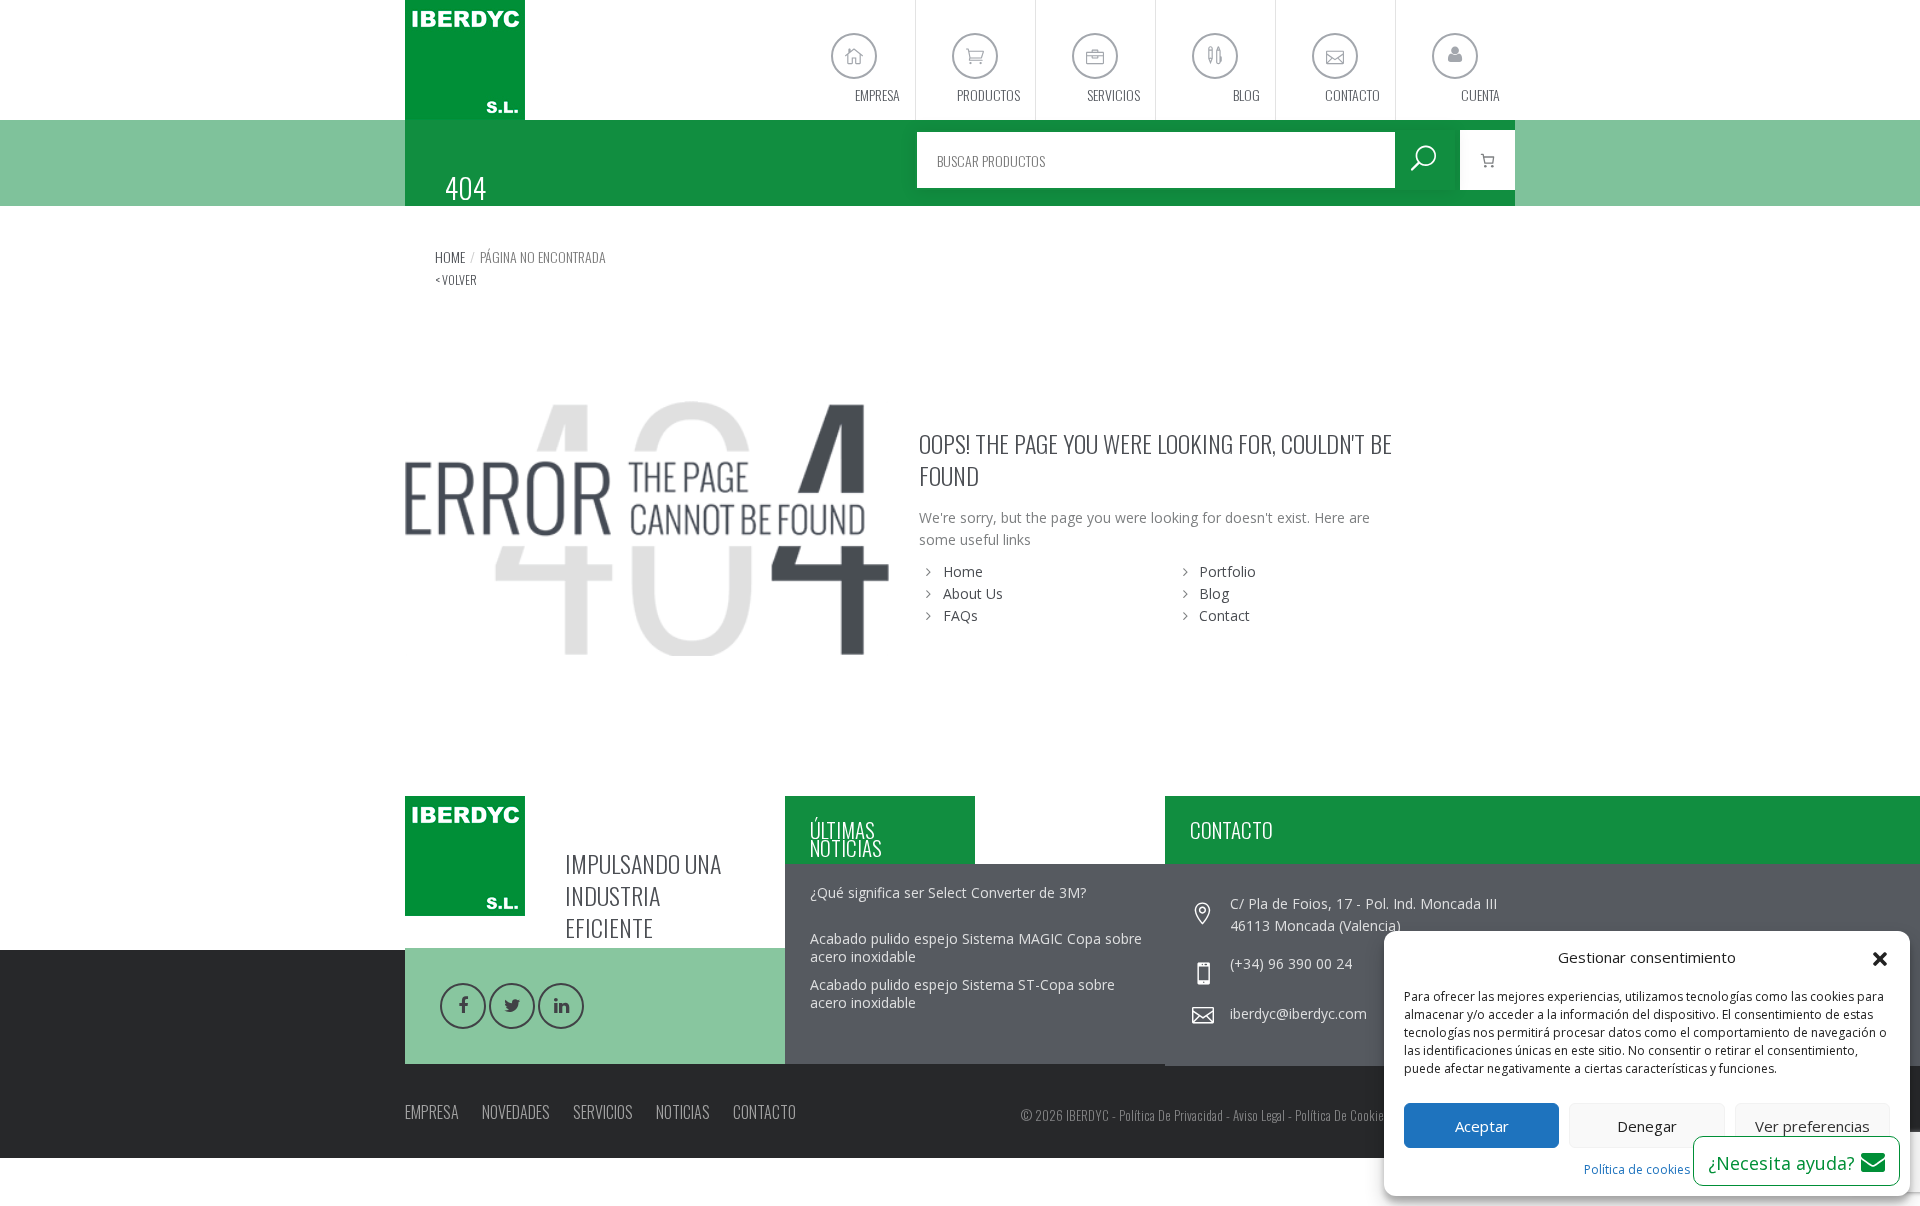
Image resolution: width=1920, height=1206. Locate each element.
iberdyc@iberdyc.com (1298, 1013)
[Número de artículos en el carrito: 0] (1488, 160)
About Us (973, 593)
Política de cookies (1637, 1169)
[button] (1880, 957)
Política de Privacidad (1171, 1115)
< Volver (456, 279)
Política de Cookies (1342, 1115)
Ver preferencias (1812, 1126)
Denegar (1647, 1126)
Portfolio (1227, 571)
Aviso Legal (1259, 1115)
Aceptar (1482, 1126)
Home (450, 256)
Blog (1214, 593)
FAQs (960, 615)
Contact (1224, 615)
